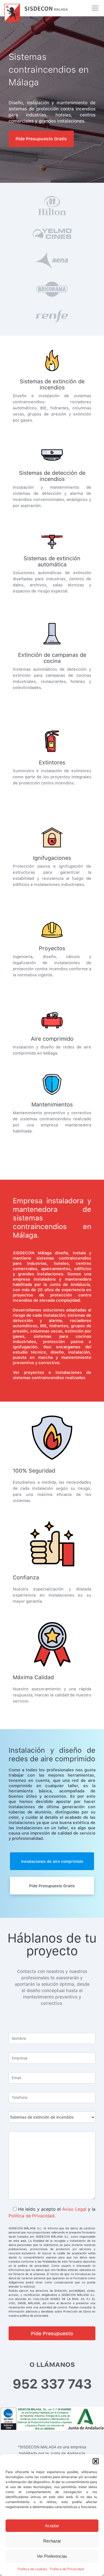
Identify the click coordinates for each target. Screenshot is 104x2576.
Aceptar (52, 2526)
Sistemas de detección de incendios (52, 476)
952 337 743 (52, 2384)
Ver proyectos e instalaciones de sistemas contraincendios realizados (52, 1375)
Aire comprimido (52, 1039)
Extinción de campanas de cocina (52, 658)
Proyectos (52, 948)
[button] (96, 2461)
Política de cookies (32, 2569)
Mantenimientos (52, 1105)
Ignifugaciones (52, 858)
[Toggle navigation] (95, 8)
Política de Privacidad (67, 2569)
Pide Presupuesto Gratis (41, 139)
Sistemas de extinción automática (52, 561)
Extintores (52, 763)
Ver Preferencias (52, 2556)
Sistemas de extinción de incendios (52, 384)
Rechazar (52, 2541)
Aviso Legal (74, 2209)
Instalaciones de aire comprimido (52, 1861)
